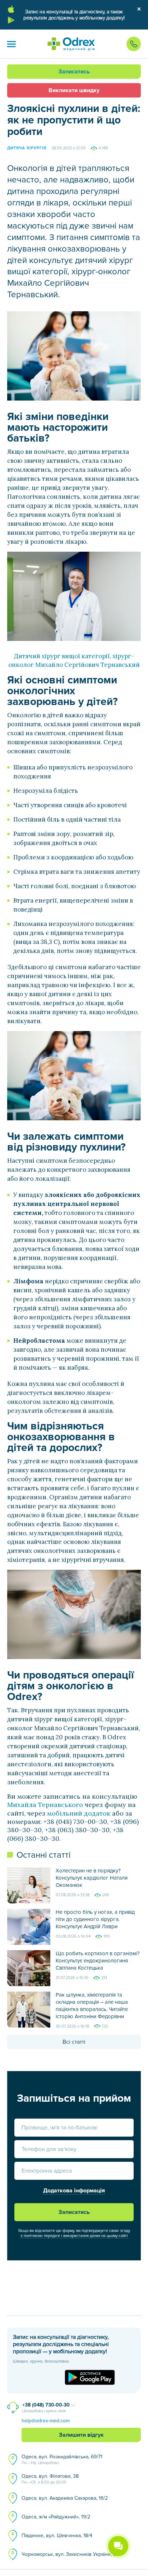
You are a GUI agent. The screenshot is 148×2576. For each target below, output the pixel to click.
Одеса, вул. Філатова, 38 (50, 2479)
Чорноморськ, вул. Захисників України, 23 (70, 2554)
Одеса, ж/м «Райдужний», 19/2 (56, 2517)
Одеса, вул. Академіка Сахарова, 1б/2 (65, 2498)
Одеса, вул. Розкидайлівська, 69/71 (62, 2459)
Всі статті (74, 2042)
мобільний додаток (79, 1813)
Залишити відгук (81, 2435)
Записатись (74, 72)
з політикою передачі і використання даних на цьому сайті (74, 2236)
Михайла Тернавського (45, 1805)
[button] (11, 44)
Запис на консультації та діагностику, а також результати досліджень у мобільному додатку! (74, 15)
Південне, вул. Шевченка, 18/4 (57, 2536)
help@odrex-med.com (46, 2421)
